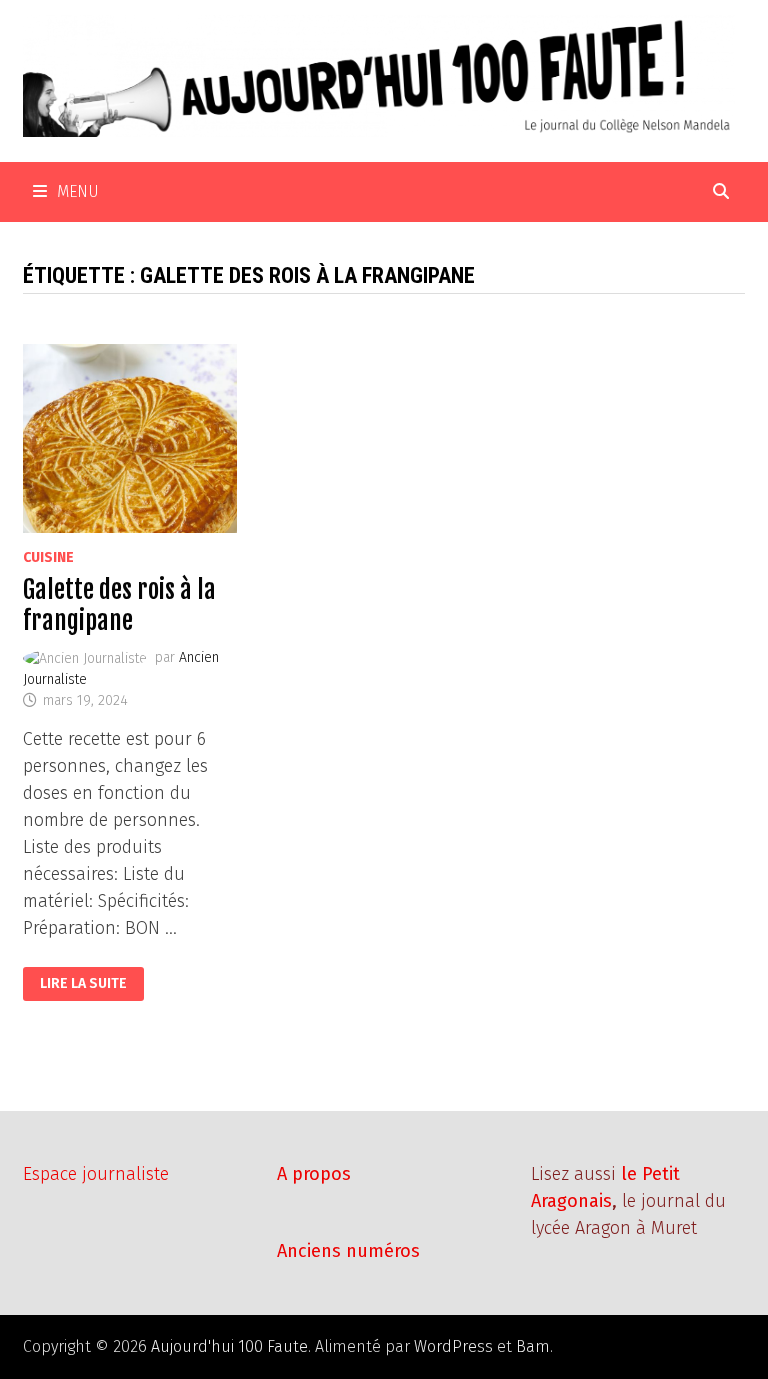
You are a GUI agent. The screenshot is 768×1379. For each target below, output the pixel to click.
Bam (533, 1346)
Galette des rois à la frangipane (119, 605)
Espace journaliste (96, 1174)
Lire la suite (83, 984)
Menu (78, 191)
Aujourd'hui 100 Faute (229, 1346)
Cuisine (48, 557)
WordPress (453, 1346)
